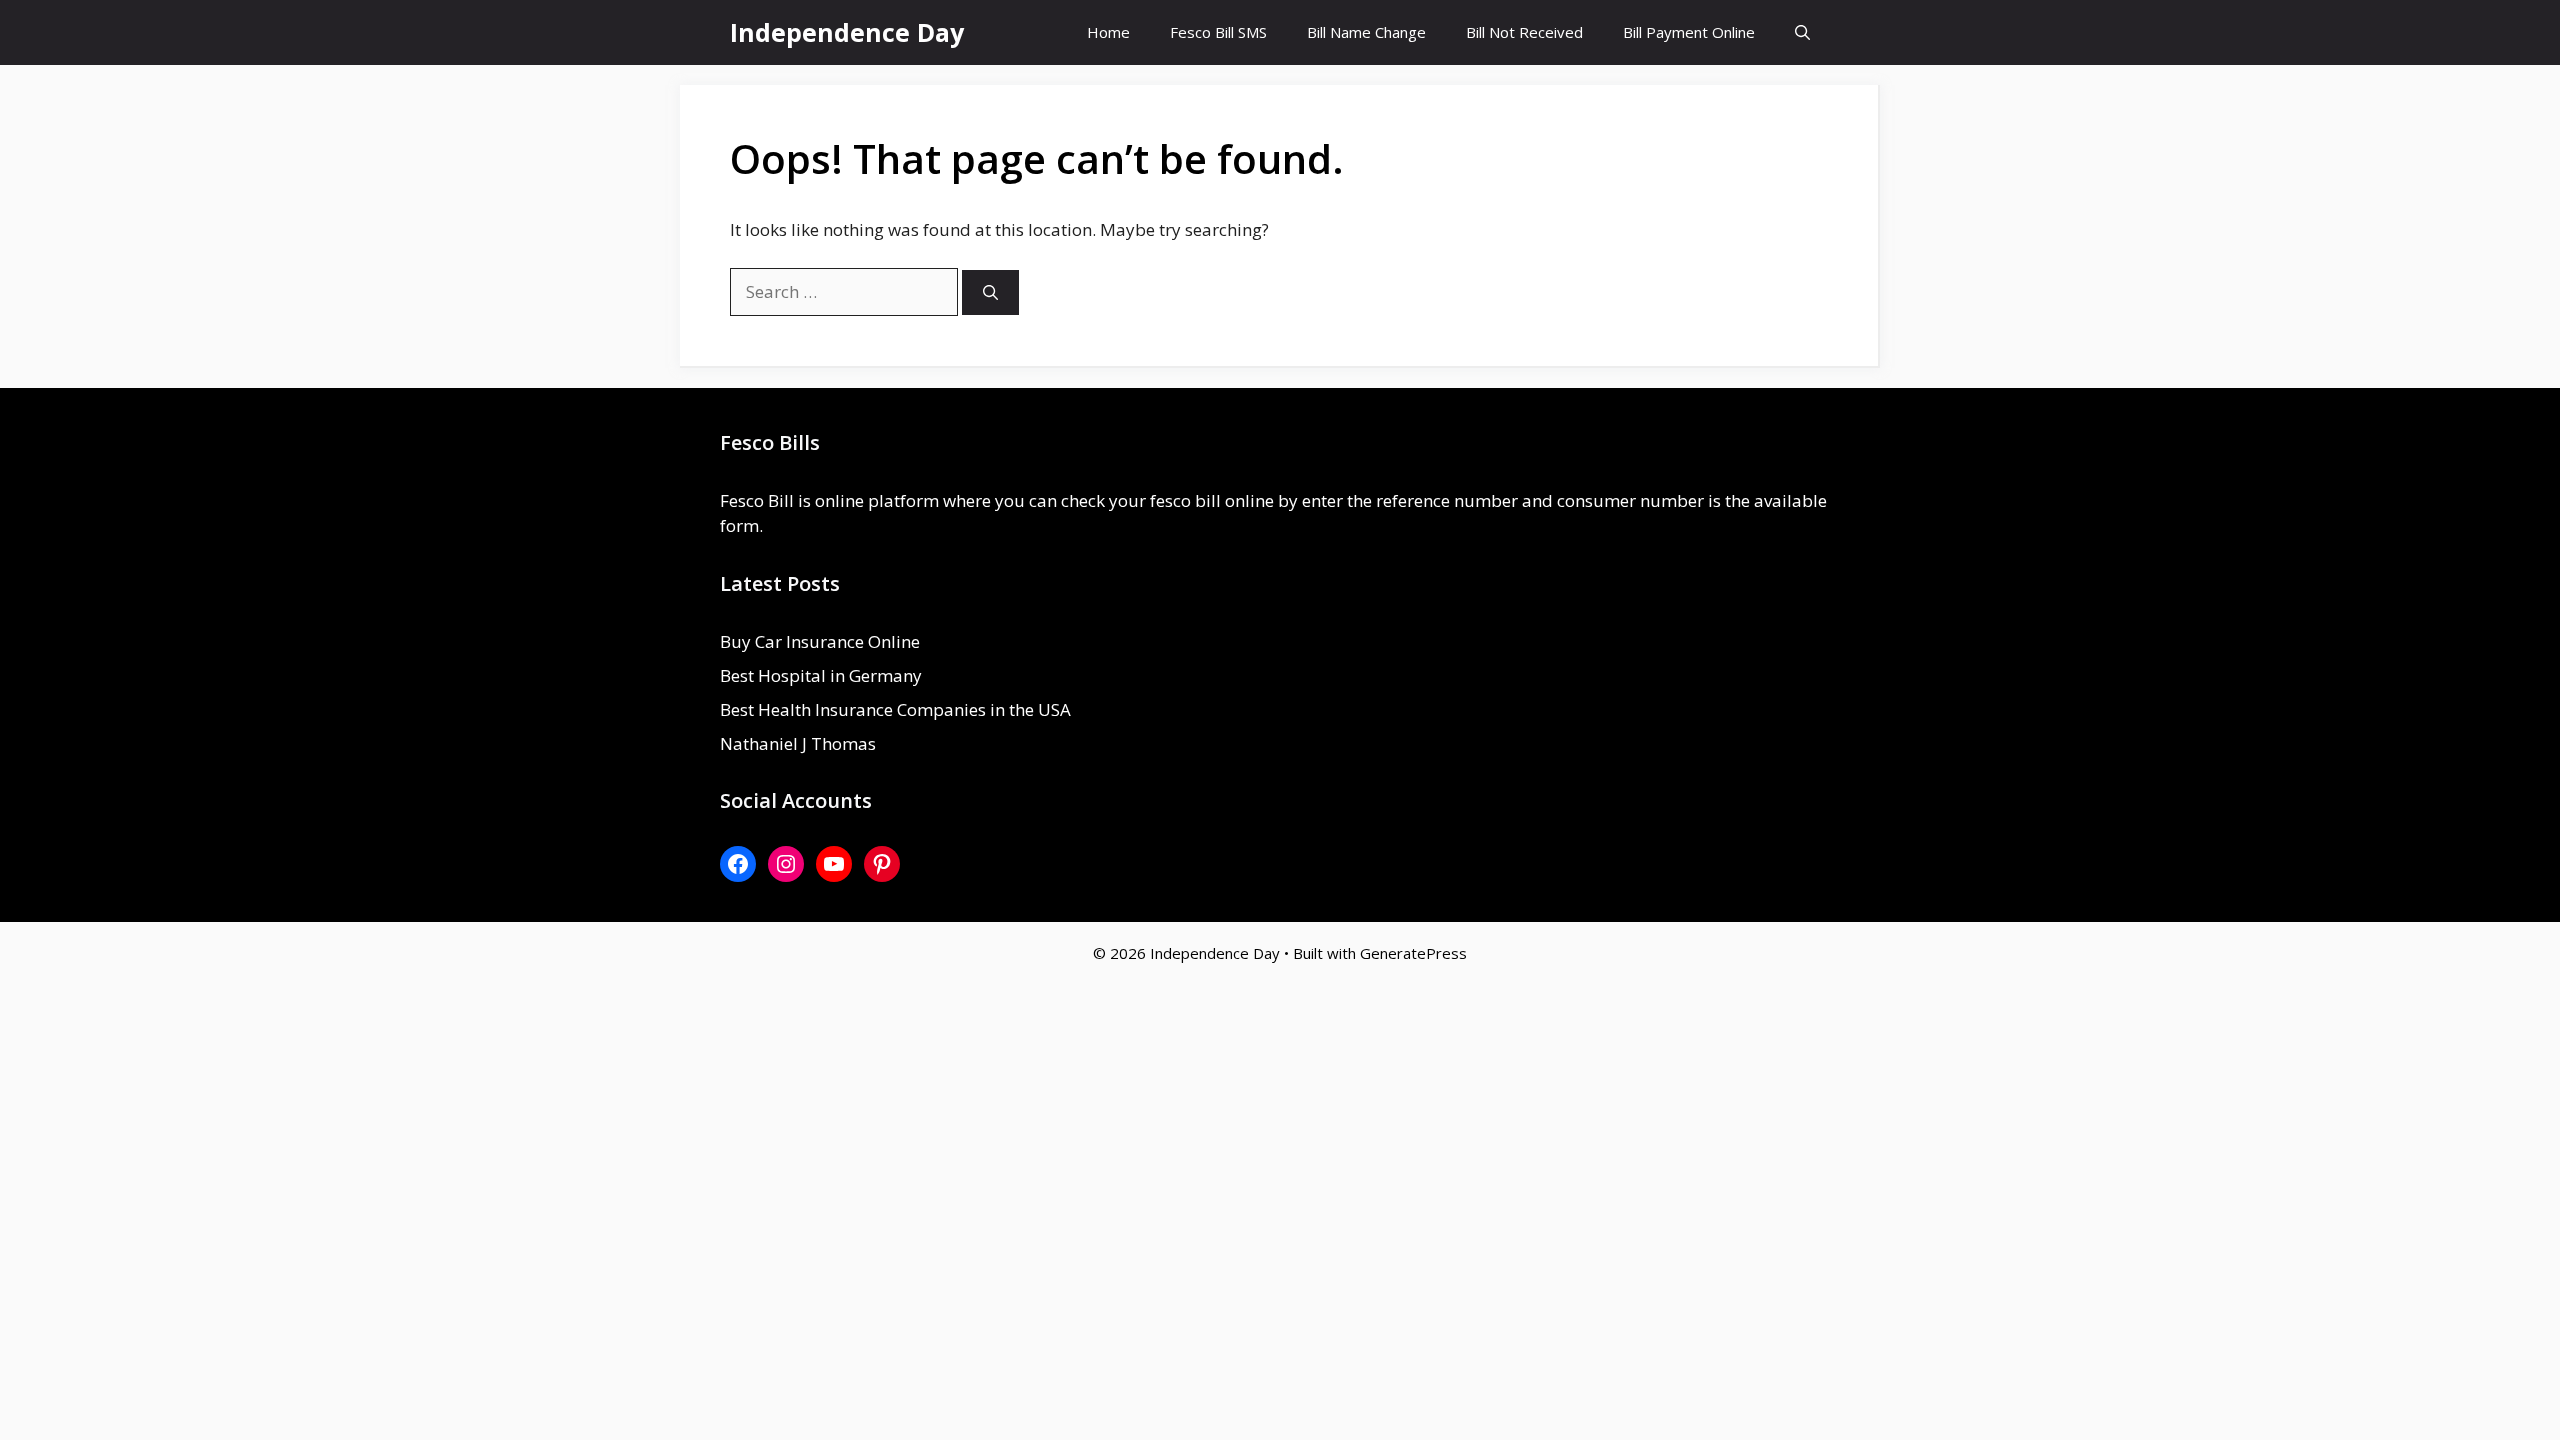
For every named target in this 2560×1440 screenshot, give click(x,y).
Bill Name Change (1366, 32)
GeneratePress (1413, 953)
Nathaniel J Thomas (798, 743)
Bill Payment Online (1689, 32)
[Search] (990, 292)
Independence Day (847, 32)
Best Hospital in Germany (821, 675)
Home (1108, 32)
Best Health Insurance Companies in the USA (895, 709)
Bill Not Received (1524, 32)
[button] (1802, 32)
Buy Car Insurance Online (820, 641)
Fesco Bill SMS (1218, 32)
